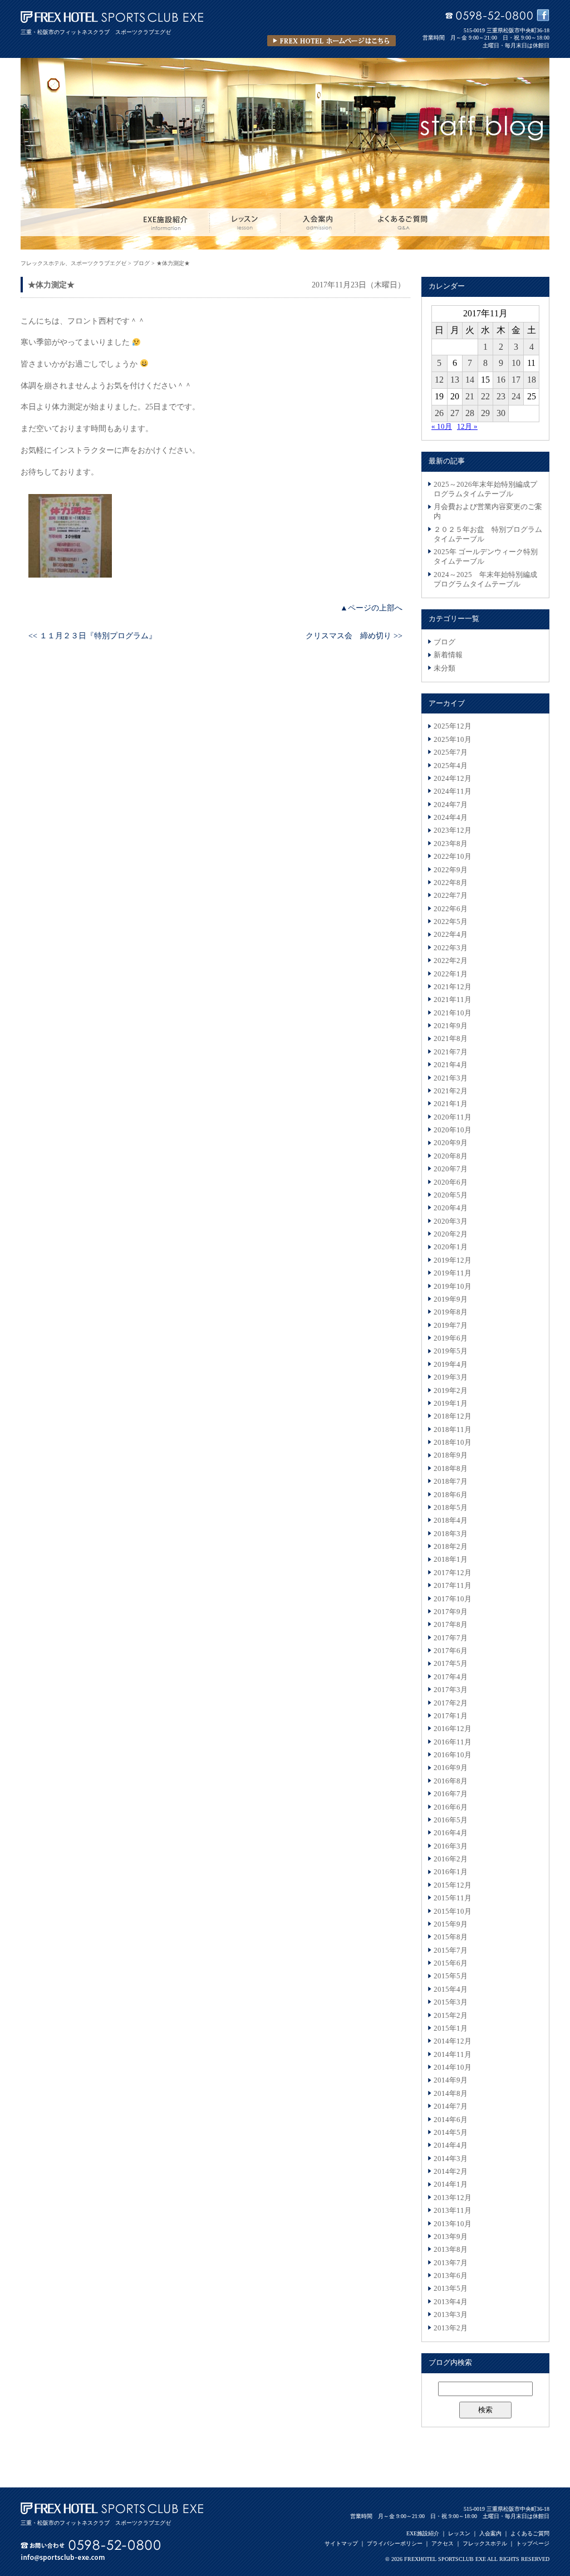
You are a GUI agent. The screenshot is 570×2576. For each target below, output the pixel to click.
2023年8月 (451, 844)
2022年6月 (451, 909)
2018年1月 (451, 1560)
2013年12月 (453, 2198)
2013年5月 (451, 2289)
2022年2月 (451, 961)
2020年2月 (451, 1234)
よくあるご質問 (530, 2533)
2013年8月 (451, 2250)
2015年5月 (451, 1976)
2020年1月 (451, 1247)
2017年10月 (453, 1599)
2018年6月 (451, 1495)
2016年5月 (451, 1820)
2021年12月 (453, 987)
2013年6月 (451, 2276)
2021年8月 (451, 1039)
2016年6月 (451, 1807)
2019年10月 (453, 1287)
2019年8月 (451, 1312)
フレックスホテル (485, 2543)
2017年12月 (453, 1573)
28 (470, 413)
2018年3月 (451, 1534)
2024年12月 (453, 779)
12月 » (467, 427)
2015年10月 (453, 1912)
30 (501, 413)
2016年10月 (453, 1755)
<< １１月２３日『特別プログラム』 (92, 636)
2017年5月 (451, 1664)
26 (439, 413)
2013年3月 (451, 2315)
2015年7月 (451, 1951)
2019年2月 (451, 1391)
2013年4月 (451, 2302)
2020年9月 (451, 1143)
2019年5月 (451, 1351)
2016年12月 (453, 1729)
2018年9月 (451, 1455)
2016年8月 (451, 1781)
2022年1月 (451, 974)
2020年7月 (451, 1169)
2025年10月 (453, 740)
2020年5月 (451, 1195)
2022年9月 (451, 870)
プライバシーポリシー (395, 2543)
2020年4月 (451, 1208)
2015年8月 (451, 1937)
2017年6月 (451, 1651)
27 (455, 413)
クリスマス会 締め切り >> (354, 636)
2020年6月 (451, 1182)
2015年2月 (451, 2016)
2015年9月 (451, 1924)
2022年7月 (451, 896)
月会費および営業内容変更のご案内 (488, 512)
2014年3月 (451, 2159)
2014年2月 (451, 2172)
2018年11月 (453, 1430)
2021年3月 (451, 1078)
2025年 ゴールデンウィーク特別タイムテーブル (486, 557)
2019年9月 (451, 1299)
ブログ (444, 642)
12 (439, 380)
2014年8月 (451, 2094)
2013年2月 (451, 2328)
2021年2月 (451, 1091)
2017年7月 (451, 1638)
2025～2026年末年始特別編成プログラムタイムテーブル (485, 489)
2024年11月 (453, 791)
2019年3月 (451, 1377)
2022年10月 (453, 857)
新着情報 (448, 655)
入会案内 (490, 2533)
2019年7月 (451, 1326)
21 (470, 396)
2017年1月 (451, 1716)
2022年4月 (451, 935)
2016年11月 (453, 1742)
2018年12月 (453, 1416)
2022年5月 (451, 922)
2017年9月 (451, 1612)
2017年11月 (453, 1586)
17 (516, 380)
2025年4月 (451, 766)
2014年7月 (451, 2106)
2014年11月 (453, 2055)
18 (532, 380)
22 (485, 396)
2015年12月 (453, 1885)
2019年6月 (451, 1338)
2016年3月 (451, 1846)
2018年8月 (451, 1469)
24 (516, 396)
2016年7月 (451, 1794)
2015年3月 (451, 2002)
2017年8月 (451, 1625)
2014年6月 (451, 2120)
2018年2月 (451, 1547)
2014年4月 (451, 2145)
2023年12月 (453, 830)
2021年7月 (451, 1052)
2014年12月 (453, 2041)
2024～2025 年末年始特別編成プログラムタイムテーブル (485, 580)
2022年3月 (451, 948)
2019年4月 (451, 1365)
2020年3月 (451, 1221)
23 (501, 396)
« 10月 (442, 427)
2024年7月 (451, 805)
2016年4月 (451, 1833)
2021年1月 (451, 1104)
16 (501, 380)
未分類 (444, 668)
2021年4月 (451, 1065)
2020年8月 (451, 1156)
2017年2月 (451, 1703)
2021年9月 (451, 1026)
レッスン (459, 2533)
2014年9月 (451, 2080)
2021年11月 (453, 1000)
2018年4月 (451, 1521)
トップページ (533, 2543)
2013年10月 (453, 2224)
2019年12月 (453, 1260)
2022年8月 (451, 883)
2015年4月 (451, 1990)
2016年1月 (451, 1872)
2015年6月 (451, 1963)
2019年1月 (451, 1404)
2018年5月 (451, 1508)
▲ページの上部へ (371, 608)
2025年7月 (451, 752)
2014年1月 (451, 2184)
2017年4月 (451, 1677)
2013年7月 (451, 2263)
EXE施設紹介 (423, 2533)
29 (485, 413)
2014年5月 (451, 2133)
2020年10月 (453, 1130)
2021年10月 (453, 1013)
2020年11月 (453, 1117)
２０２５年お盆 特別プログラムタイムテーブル (488, 534)
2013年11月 (453, 2211)
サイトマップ (341, 2543)
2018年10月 (453, 1443)
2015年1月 (451, 2028)
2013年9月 (451, 2237)
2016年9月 (451, 1768)
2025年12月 (453, 726)
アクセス (443, 2543)
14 (470, 380)
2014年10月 (453, 2067)
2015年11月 (453, 1898)
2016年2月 (451, 1859)
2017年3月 (451, 1690)
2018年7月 (451, 1482)
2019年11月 (453, 1273)
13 (455, 380)
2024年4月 (451, 818)
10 (516, 363)
